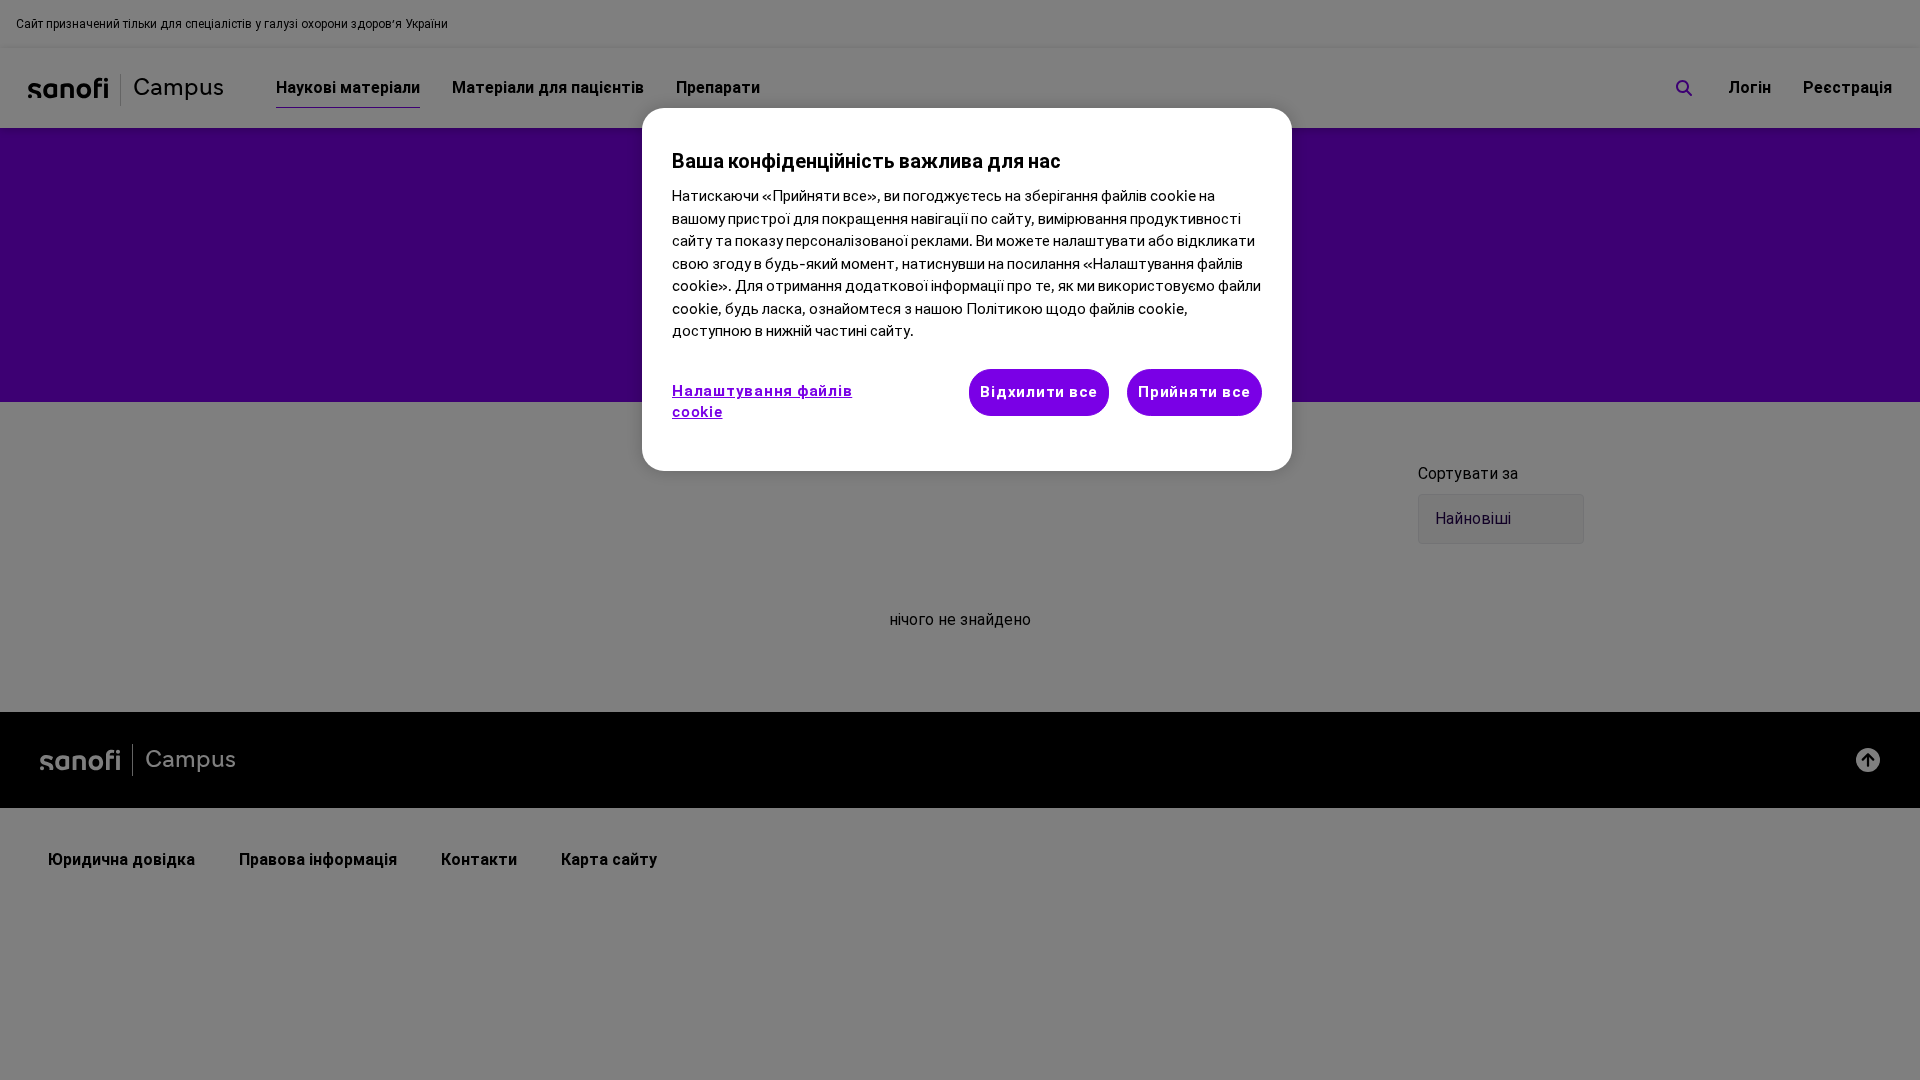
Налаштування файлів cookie (762, 402)
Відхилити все (1039, 392)
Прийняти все (1194, 392)
